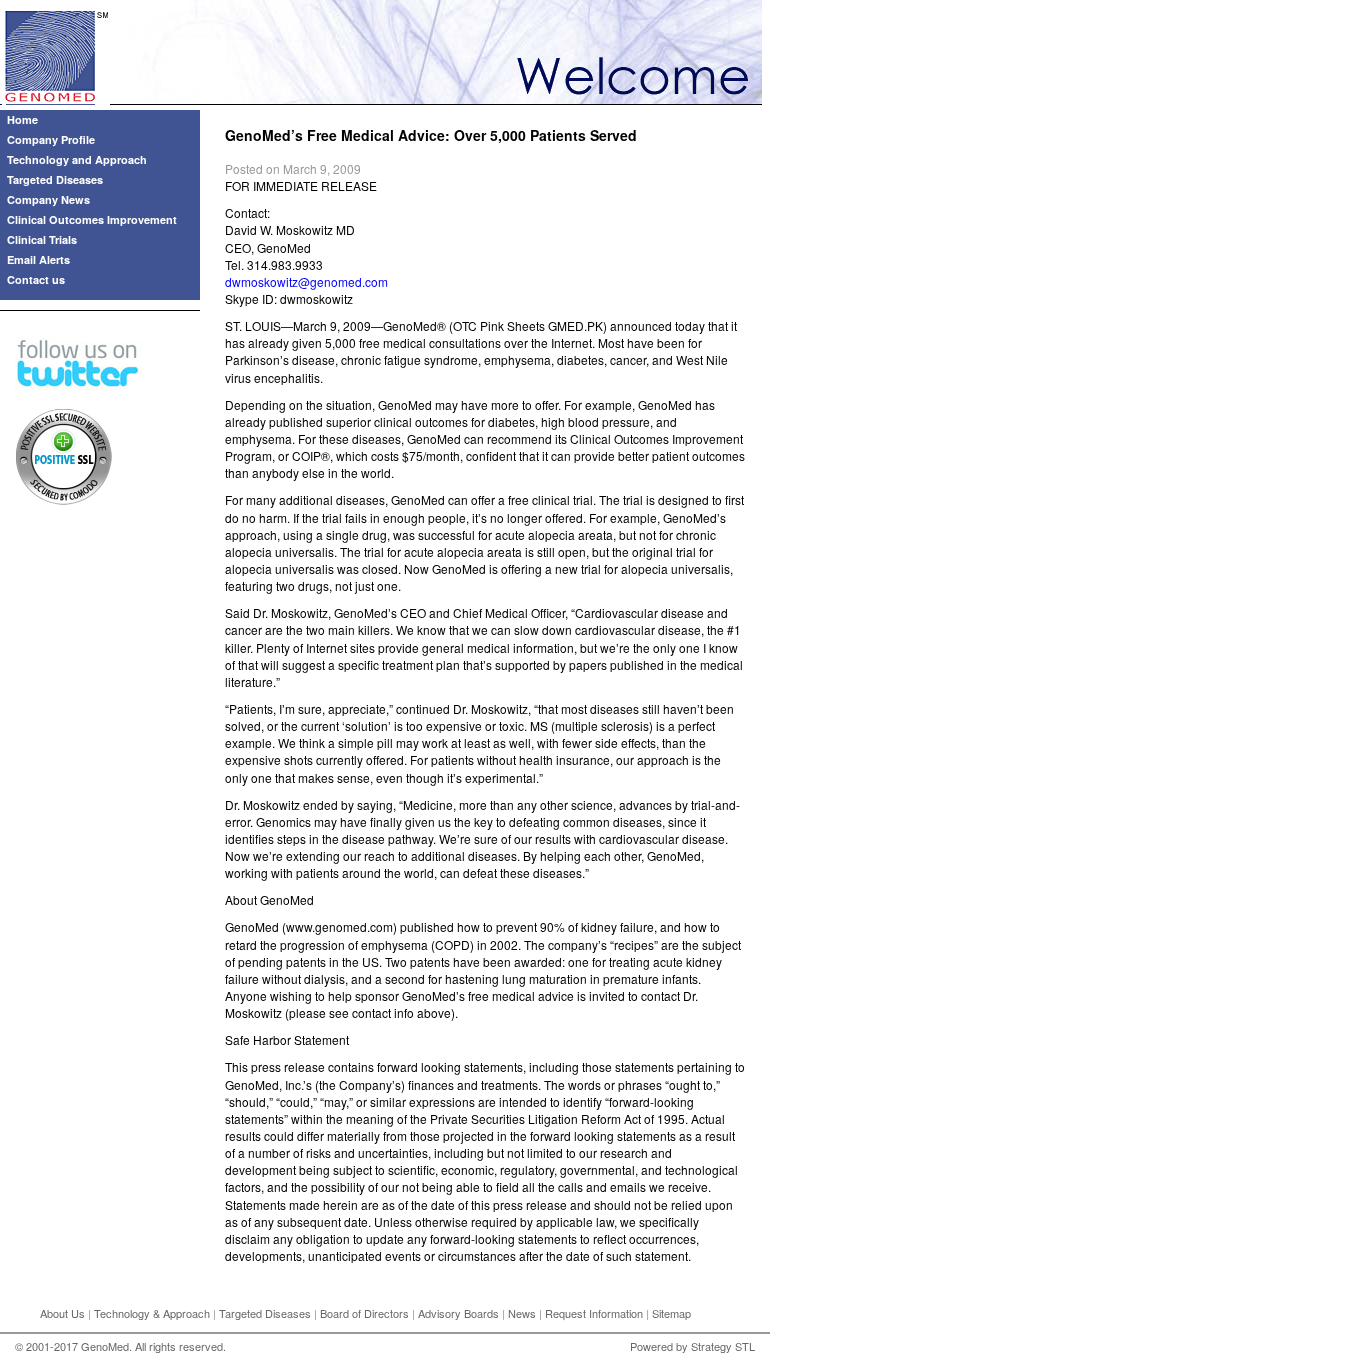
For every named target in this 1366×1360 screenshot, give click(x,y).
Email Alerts (38, 259)
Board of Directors (364, 1313)
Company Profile (51, 139)
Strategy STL (723, 1346)
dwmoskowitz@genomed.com (306, 281)
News (522, 1313)
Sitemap (671, 1313)
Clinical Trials (42, 239)
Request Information (594, 1313)
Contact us (36, 279)
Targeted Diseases (55, 179)
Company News (48, 199)
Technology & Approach (152, 1313)
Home (22, 119)
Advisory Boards (458, 1313)
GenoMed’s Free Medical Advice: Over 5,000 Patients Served (431, 135)
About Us (62, 1313)
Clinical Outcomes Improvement (92, 219)
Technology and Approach (77, 159)
